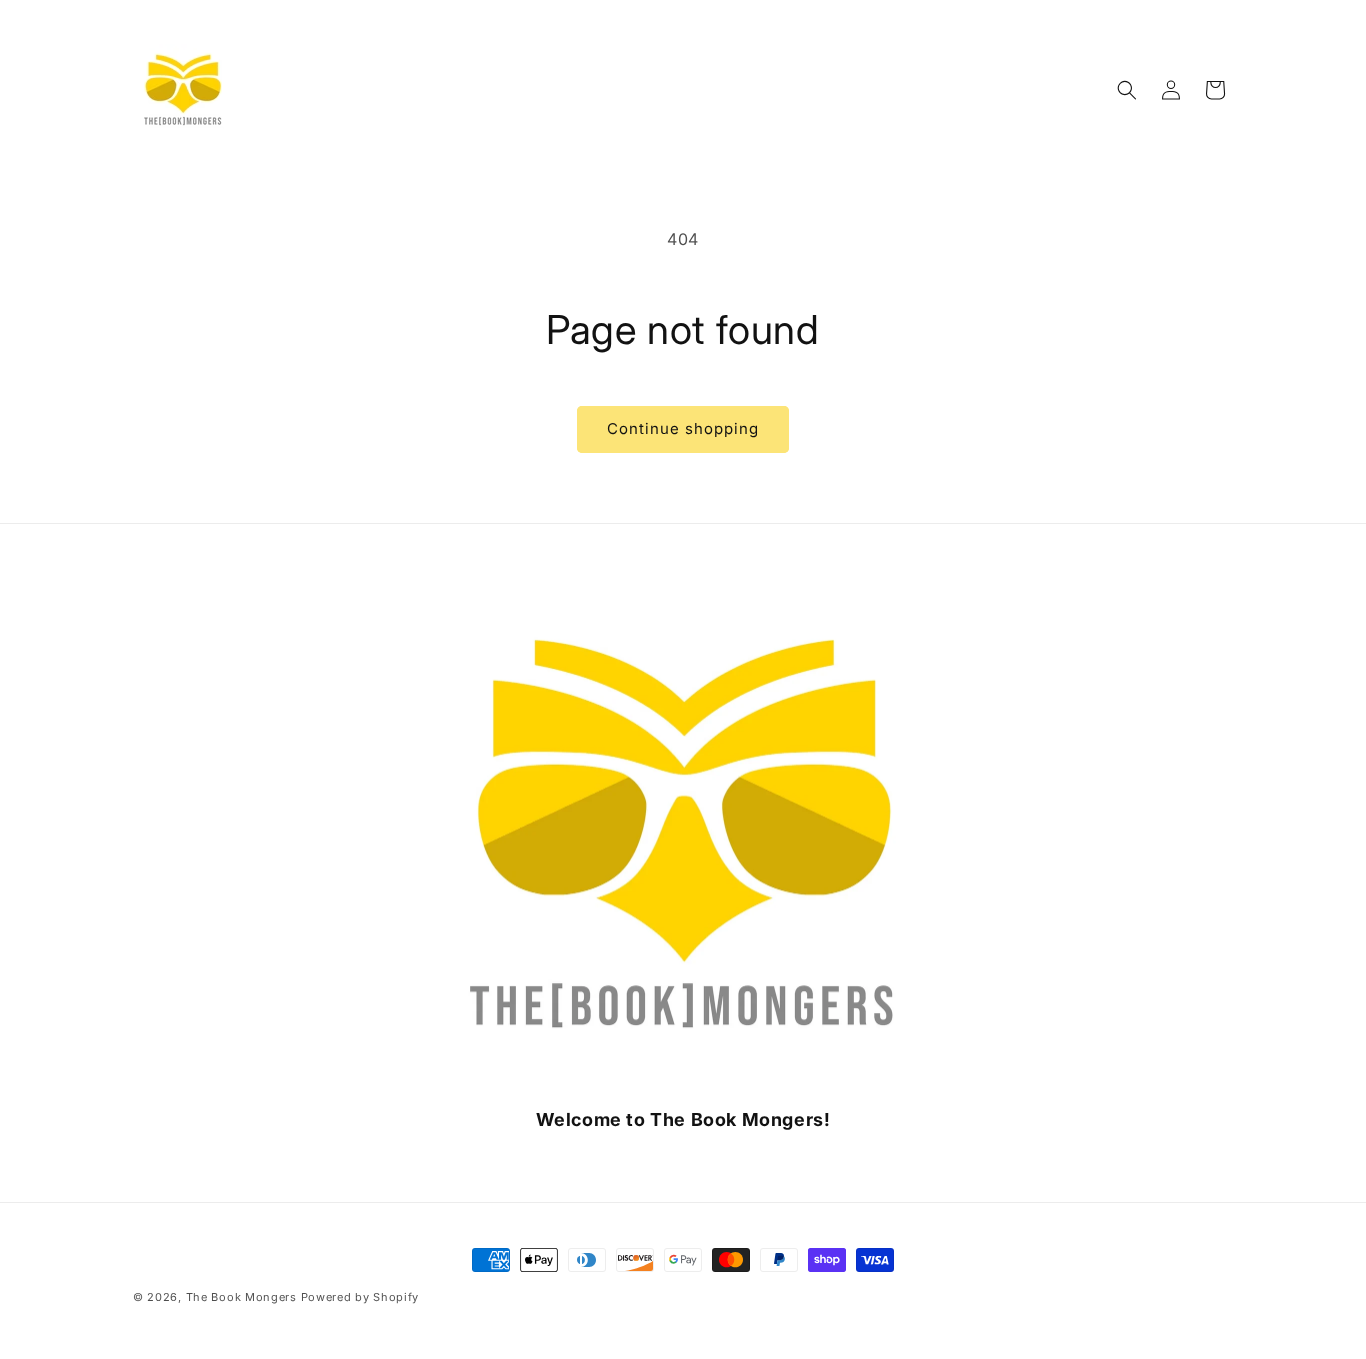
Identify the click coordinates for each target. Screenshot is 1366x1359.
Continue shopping (683, 428)
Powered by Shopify (360, 1297)
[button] (1127, 90)
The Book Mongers (241, 1297)
